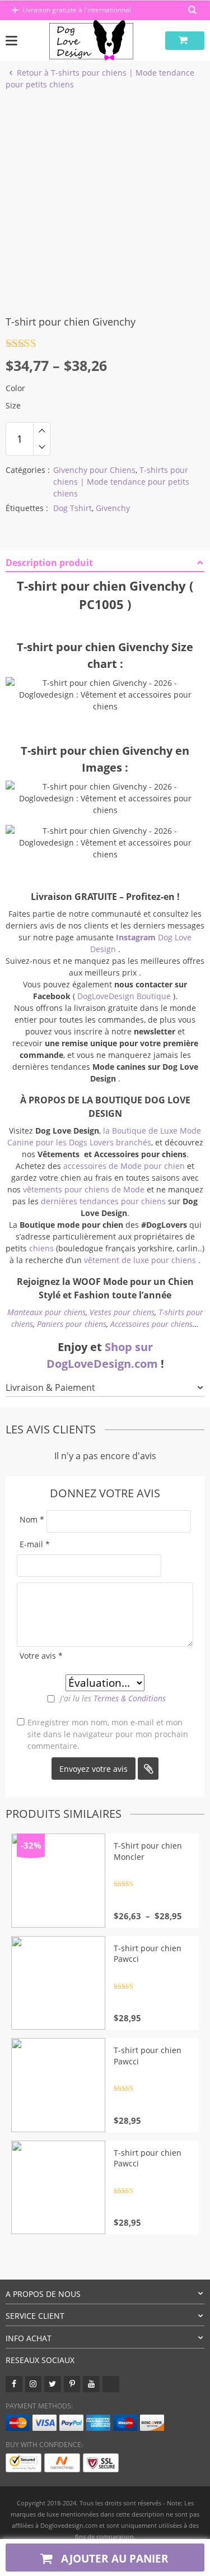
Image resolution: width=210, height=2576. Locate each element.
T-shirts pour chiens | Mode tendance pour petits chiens (121, 482)
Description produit (49, 563)
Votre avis (41, 1656)
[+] (42, 430)
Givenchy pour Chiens (94, 470)
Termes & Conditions (130, 1698)
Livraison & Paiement (50, 1387)
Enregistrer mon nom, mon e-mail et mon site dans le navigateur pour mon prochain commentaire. (108, 1734)
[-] (42, 447)
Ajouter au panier (113, 2558)
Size (13, 405)
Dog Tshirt (73, 508)
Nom (32, 1519)
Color (15, 388)
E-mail (35, 1544)
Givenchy (113, 508)
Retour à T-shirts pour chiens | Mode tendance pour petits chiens (100, 78)
